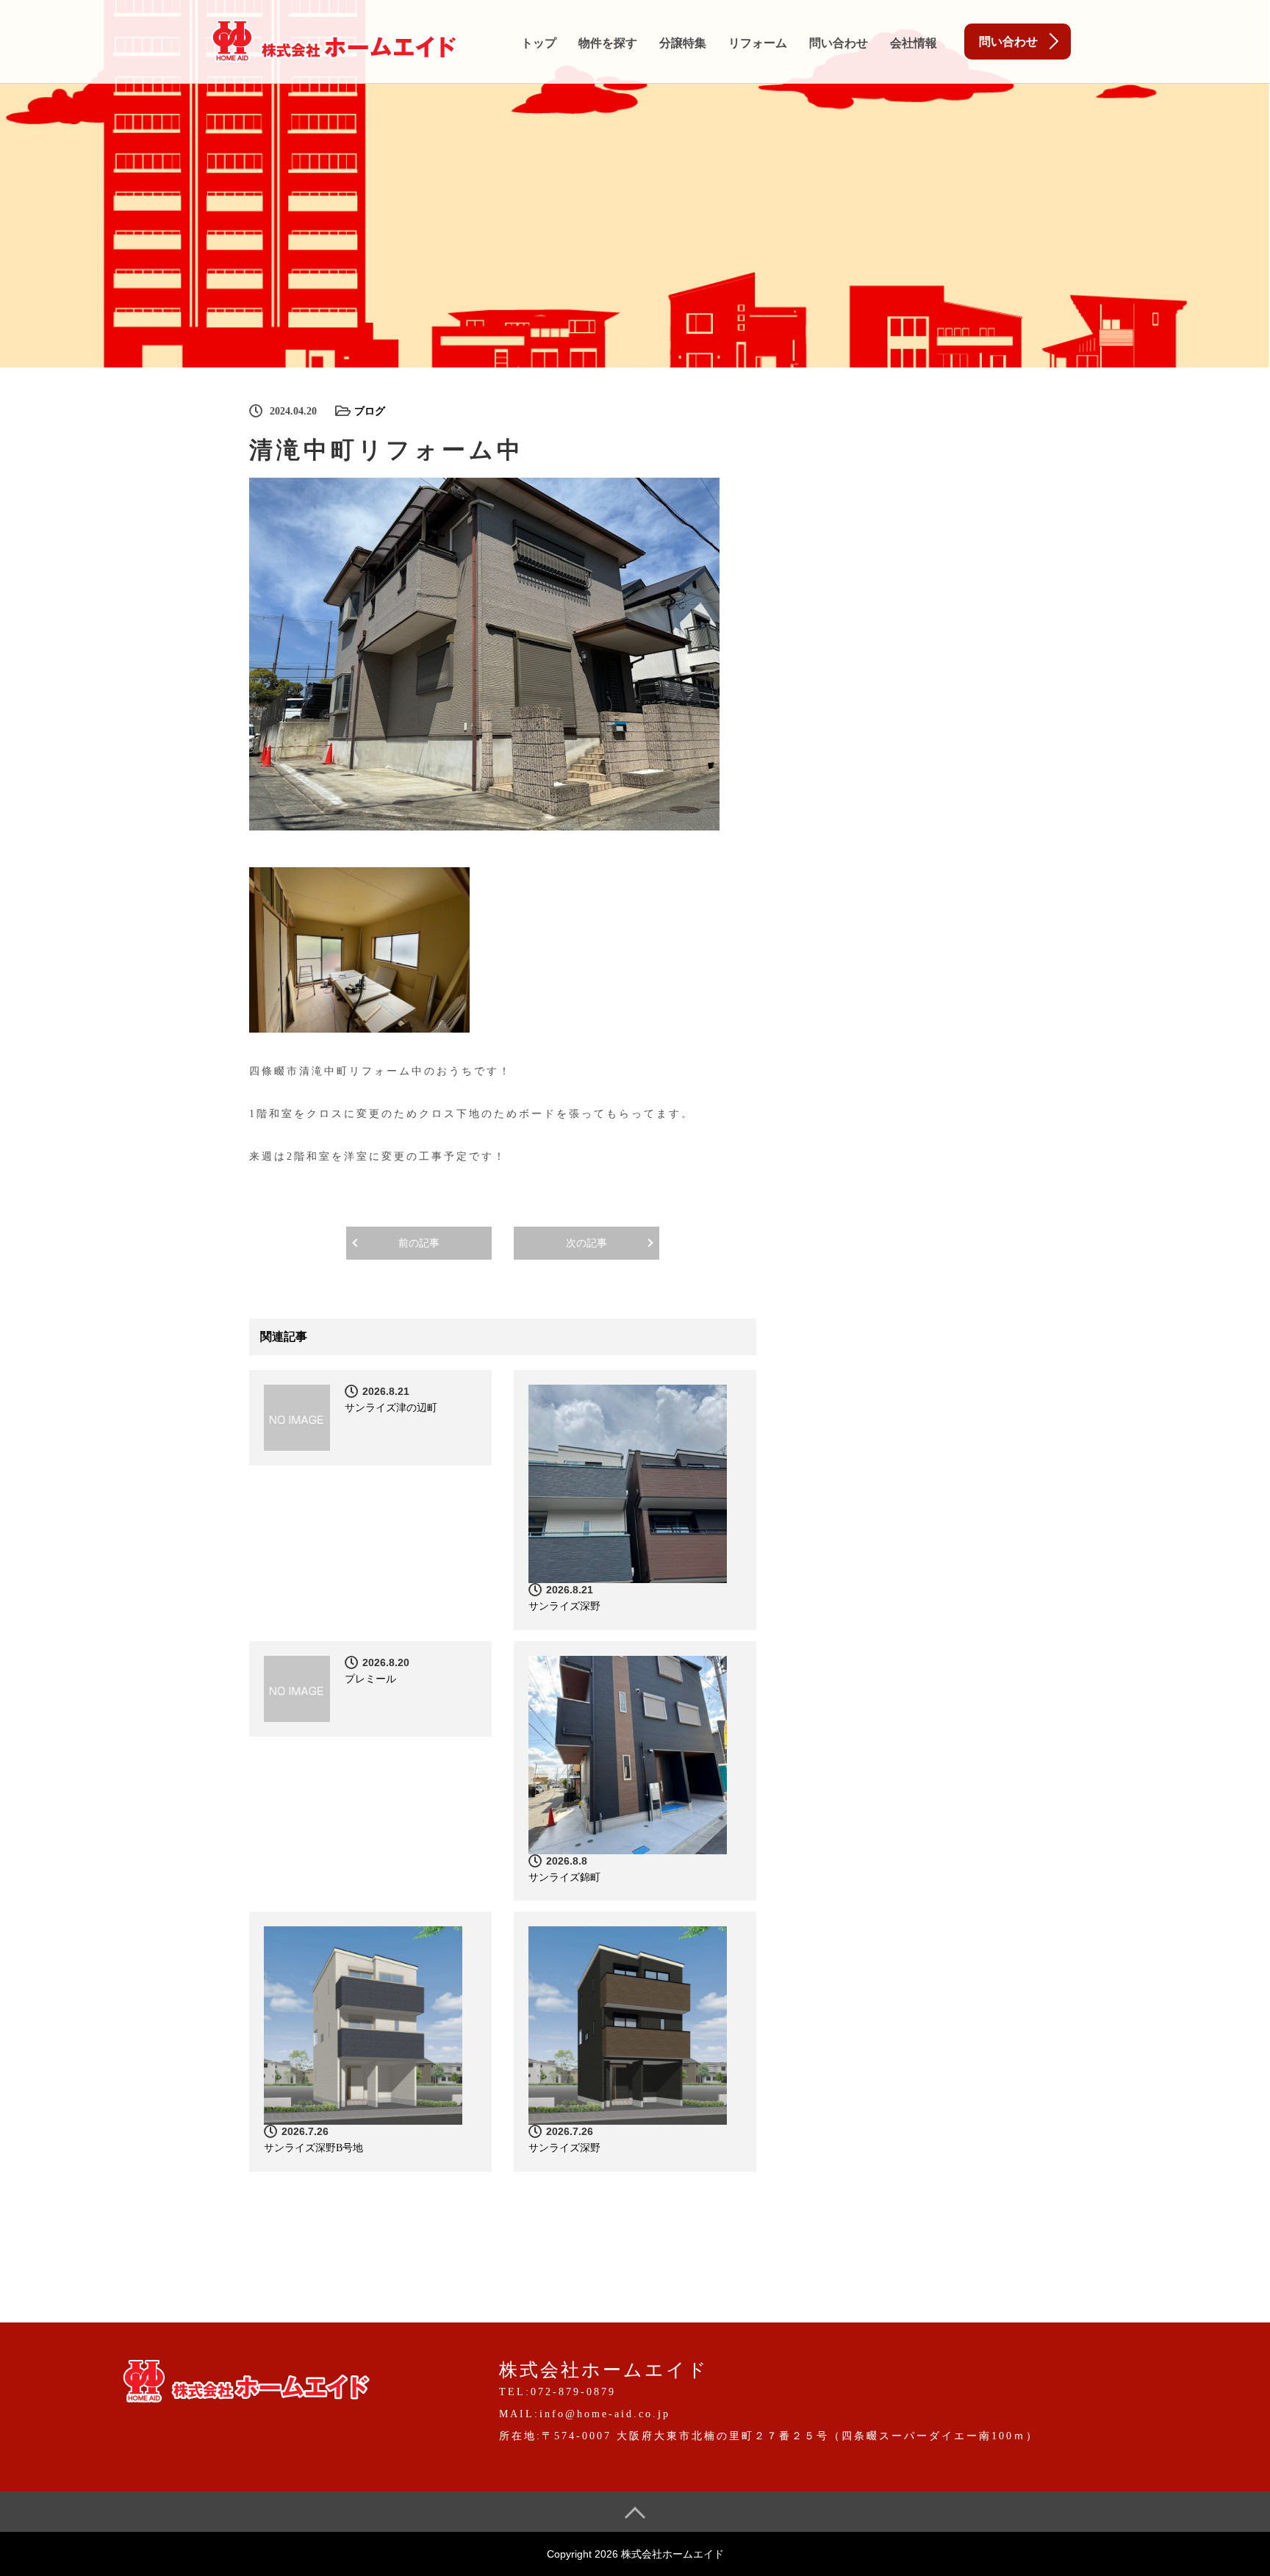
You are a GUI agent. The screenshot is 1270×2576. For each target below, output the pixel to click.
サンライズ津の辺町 (391, 1408)
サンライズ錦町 (564, 1877)
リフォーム (758, 43)
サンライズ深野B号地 (313, 2148)
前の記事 (419, 1243)
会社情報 (914, 43)
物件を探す (608, 43)
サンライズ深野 (564, 1606)
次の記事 (586, 1243)
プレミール (370, 1679)
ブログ (370, 411)
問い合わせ (839, 43)
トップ (539, 43)
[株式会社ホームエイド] (334, 38)
